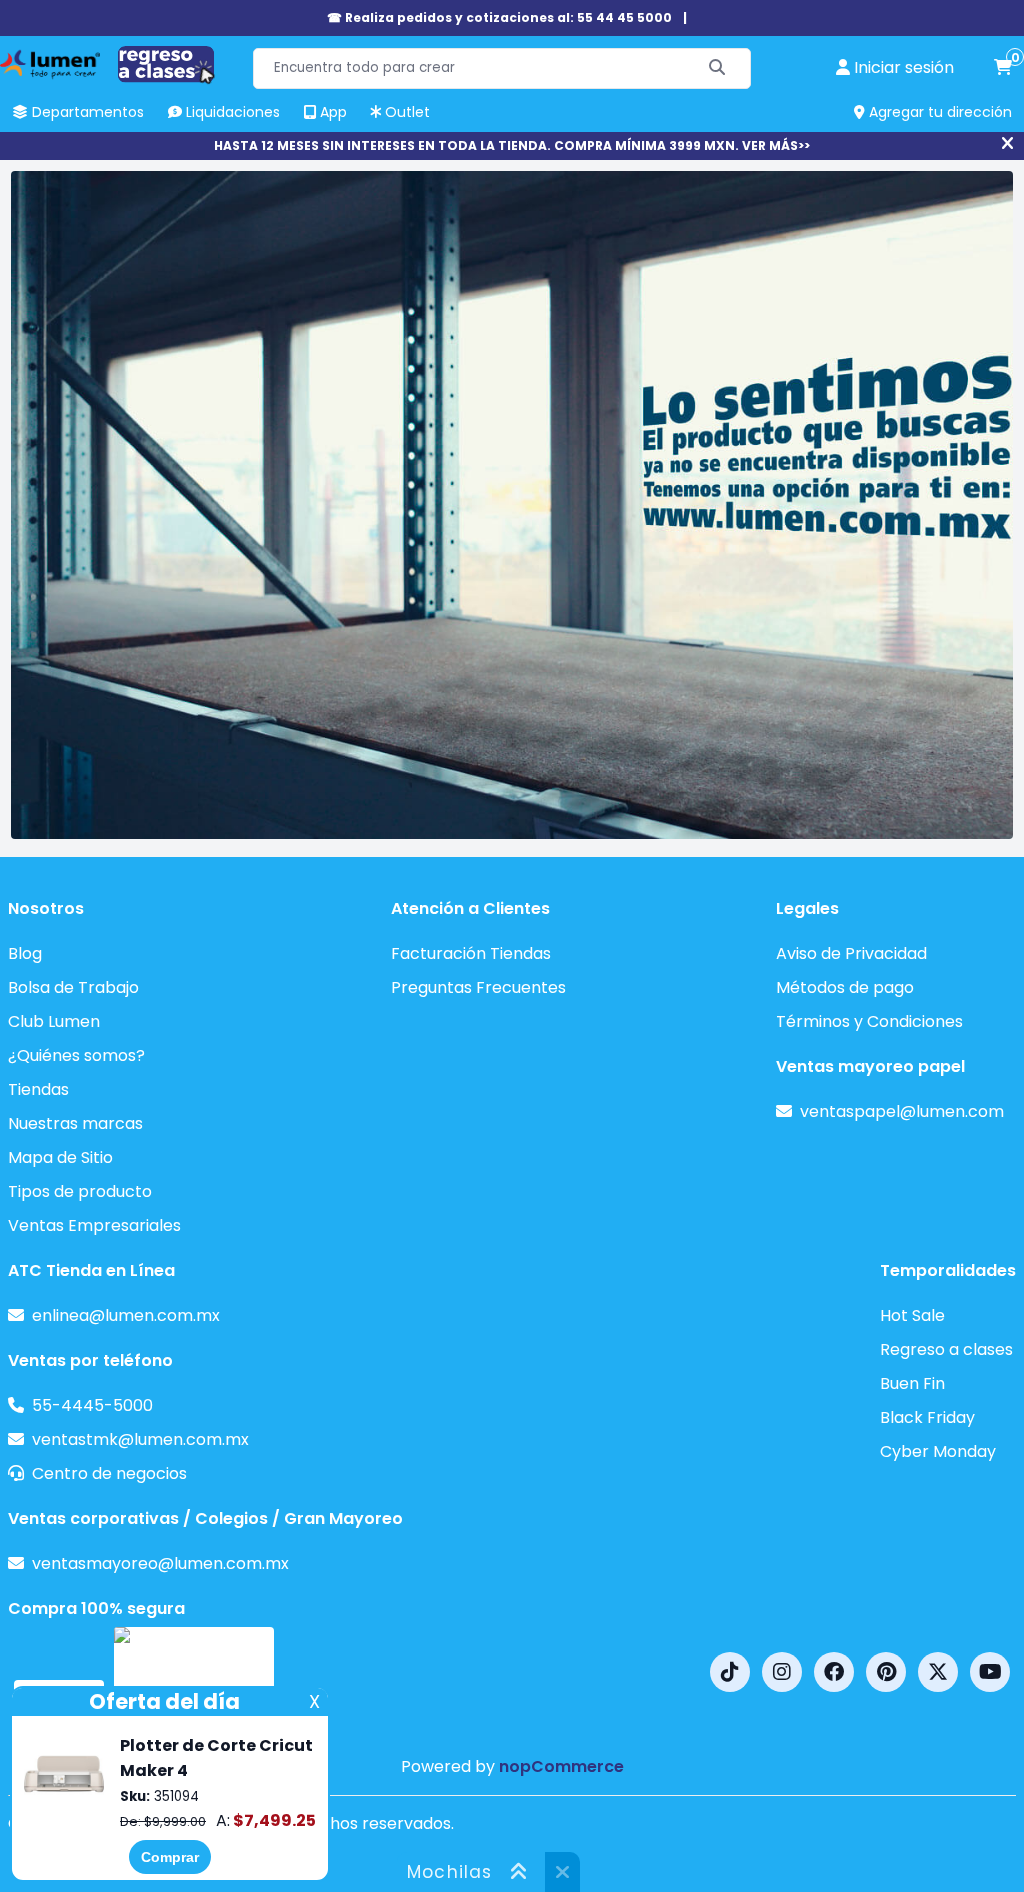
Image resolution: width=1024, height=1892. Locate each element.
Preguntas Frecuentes (478, 987)
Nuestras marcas (75, 1123)
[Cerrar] (1007, 144)
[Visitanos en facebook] (834, 1672)
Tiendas (38, 1089)
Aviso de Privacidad (851, 953)
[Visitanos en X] (938, 1672)
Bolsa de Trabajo (73, 987)
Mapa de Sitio (60, 1157)
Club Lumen (54, 1021)
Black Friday (927, 1417)
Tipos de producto (80, 1191)
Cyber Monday (938, 1451)
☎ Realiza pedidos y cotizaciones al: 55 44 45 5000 (499, 17)
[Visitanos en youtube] (990, 1672)
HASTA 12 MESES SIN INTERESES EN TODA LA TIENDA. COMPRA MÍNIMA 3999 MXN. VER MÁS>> (512, 145)
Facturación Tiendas (471, 953)
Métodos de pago (845, 987)
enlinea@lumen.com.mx (126, 1315)
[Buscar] (717, 68)
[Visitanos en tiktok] (730, 1672)
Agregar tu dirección (938, 112)
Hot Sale (912, 1315)
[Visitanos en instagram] (782, 1672)
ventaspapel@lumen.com (902, 1111)
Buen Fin (912, 1383)
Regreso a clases (946, 1349)
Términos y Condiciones (869, 1021)
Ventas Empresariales (94, 1225)
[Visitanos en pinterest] (886, 1672)
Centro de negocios (109, 1473)
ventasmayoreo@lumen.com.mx (160, 1563)
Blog (25, 953)
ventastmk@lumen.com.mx (140, 1439)
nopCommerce (561, 1766)
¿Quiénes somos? (76, 1055)
